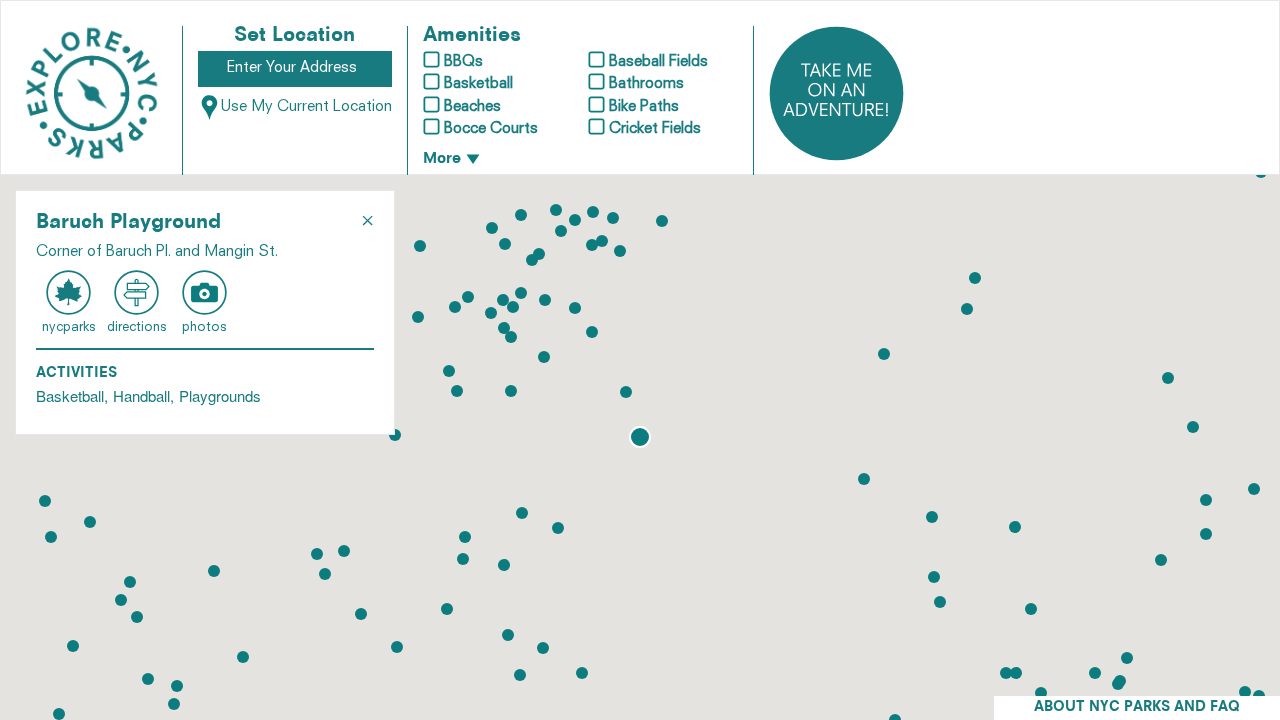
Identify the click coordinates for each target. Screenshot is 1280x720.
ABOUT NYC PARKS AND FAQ (1137, 707)
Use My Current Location (306, 107)
